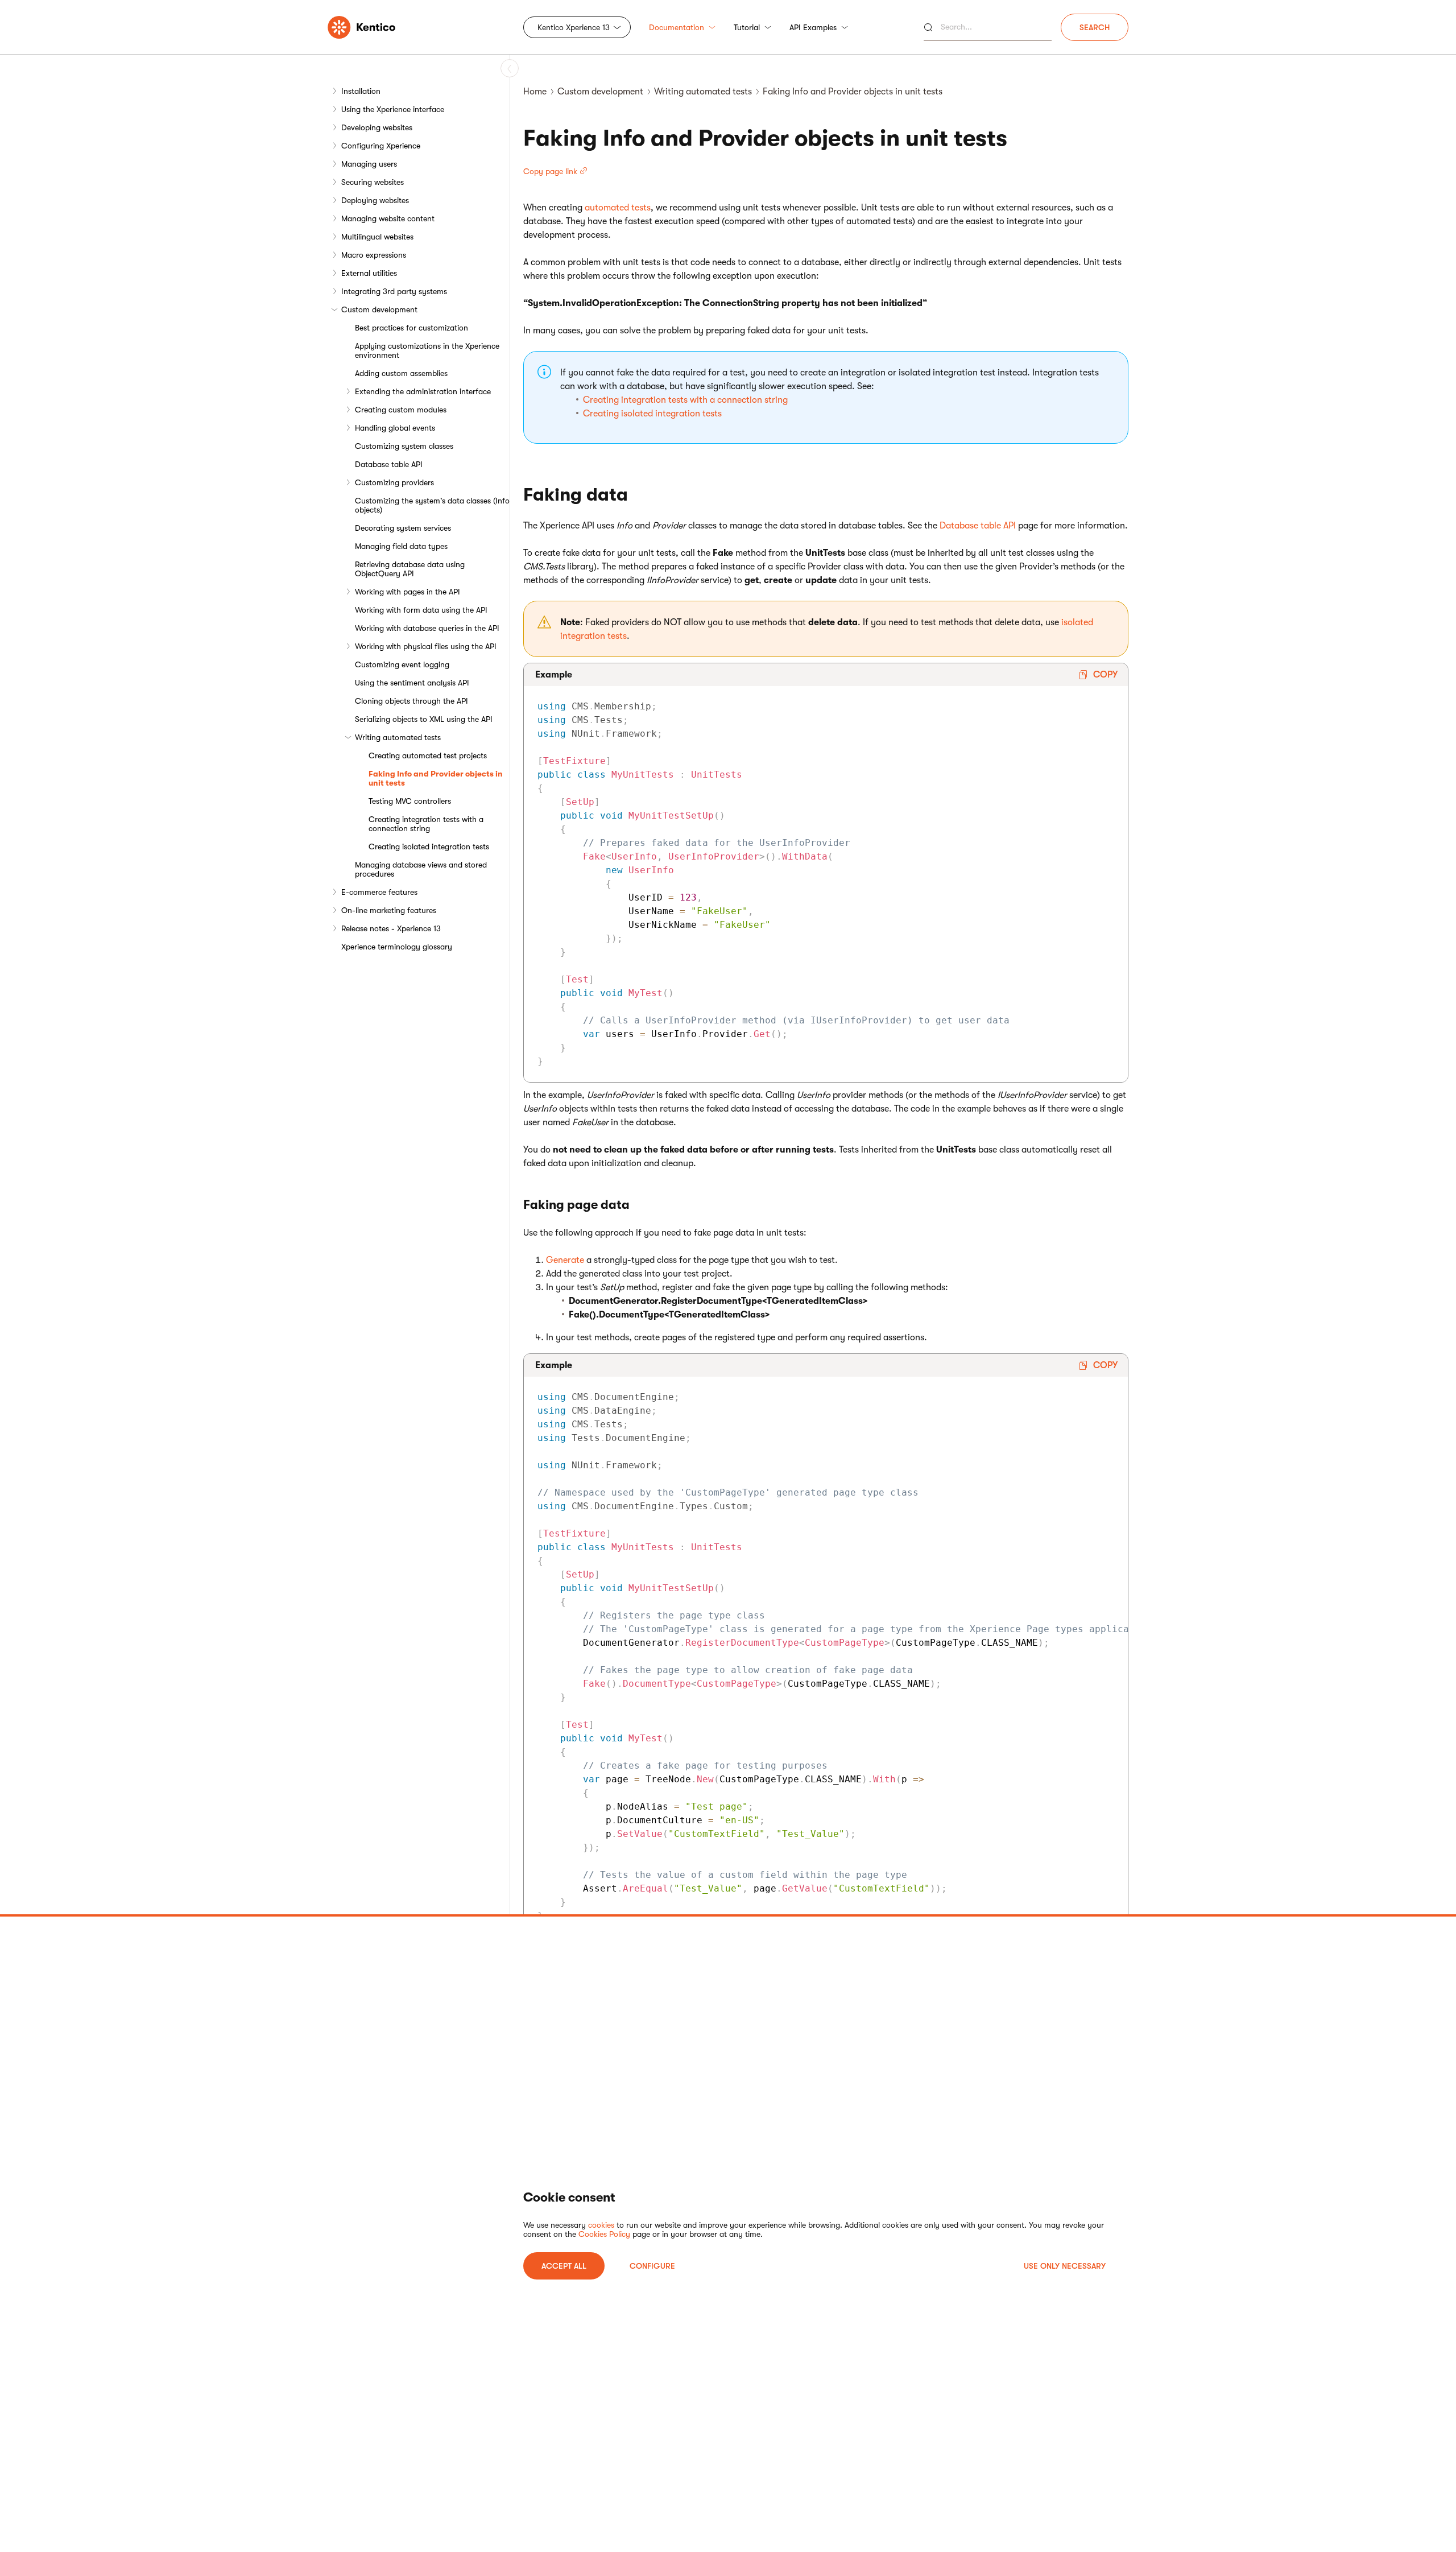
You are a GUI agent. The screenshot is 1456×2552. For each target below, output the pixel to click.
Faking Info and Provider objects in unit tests (436, 778)
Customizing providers (394, 482)
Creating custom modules (401, 410)
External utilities (369, 273)
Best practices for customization (411, 328)
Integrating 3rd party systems (394, 291)
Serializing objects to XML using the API (424, 719)
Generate (565, 1260)
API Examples (813, 27)
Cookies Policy (604, 2234)
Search (1095, 27)
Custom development (379, 309)
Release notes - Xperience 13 (391, 928)
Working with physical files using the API (426, 646)
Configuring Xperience (381, 146)
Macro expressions (374, 255)
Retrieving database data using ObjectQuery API (410, 569)
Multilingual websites (377, 237)
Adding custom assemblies (401, 373)
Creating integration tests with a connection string (426, 824)
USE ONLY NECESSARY (1065, 2266)
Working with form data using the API (421, 610)
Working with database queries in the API (427, 628)
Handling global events (395, 428)
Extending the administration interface (423, 391)
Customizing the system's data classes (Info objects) (432, 505)
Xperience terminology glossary (397, 947)
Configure (652, 2266)
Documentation (677, 27)
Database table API (389, 464)
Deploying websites (375, 200)
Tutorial (747, 27)
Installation (361, 91)
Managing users (369, 164)
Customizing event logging (402, 664)
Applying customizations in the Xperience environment (427, 350)
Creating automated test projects (428, 755)
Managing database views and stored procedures (421, 869)
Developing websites (377, 127)
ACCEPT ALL (564, 2266)
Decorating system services (403, 528)
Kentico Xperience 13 (574, 27)
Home (535, 92)
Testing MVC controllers (410, 801)
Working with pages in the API (408, 592)
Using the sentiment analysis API (412, 683)
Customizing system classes (404, 446)
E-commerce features (379, 892)
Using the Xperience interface (393, 109)
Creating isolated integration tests (429, 846)
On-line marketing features (389, 910)
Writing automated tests (398, 737)
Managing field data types (401, 546)
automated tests (618, 208)
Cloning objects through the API (411, 701)
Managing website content (388, 218)
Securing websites (373, 182)
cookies (601, 2225)
